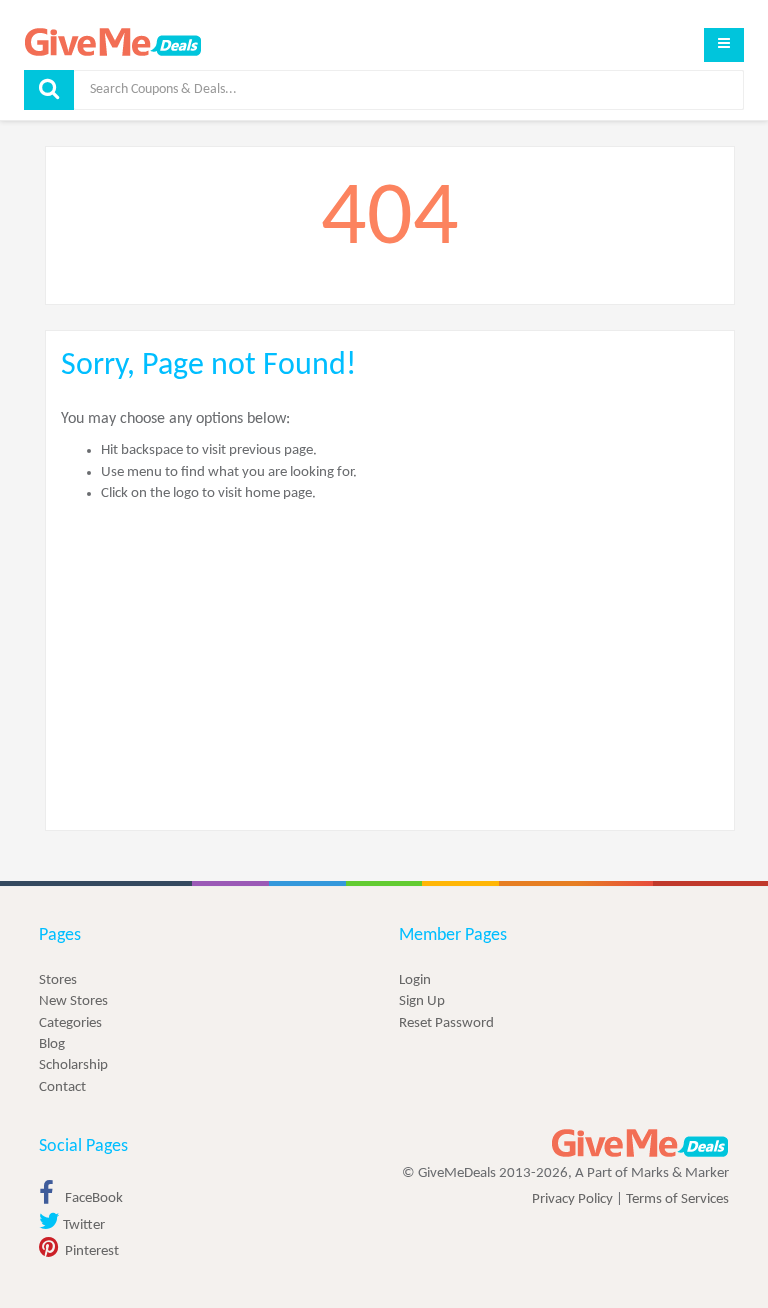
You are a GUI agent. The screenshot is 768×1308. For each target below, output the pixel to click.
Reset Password (446, 1023)
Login (415, 980)
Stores (58, 980)
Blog (52, 1044)
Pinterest (90, 1251)
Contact (62, 1087)
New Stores (73, 1001)
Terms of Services (677, 1199)
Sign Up (422, 1001)
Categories (70, 1023)
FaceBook (92, 1198)
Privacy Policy (572, 1199)
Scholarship (73, 1065)
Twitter (82, 1225)
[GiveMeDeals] (640, 1143)
